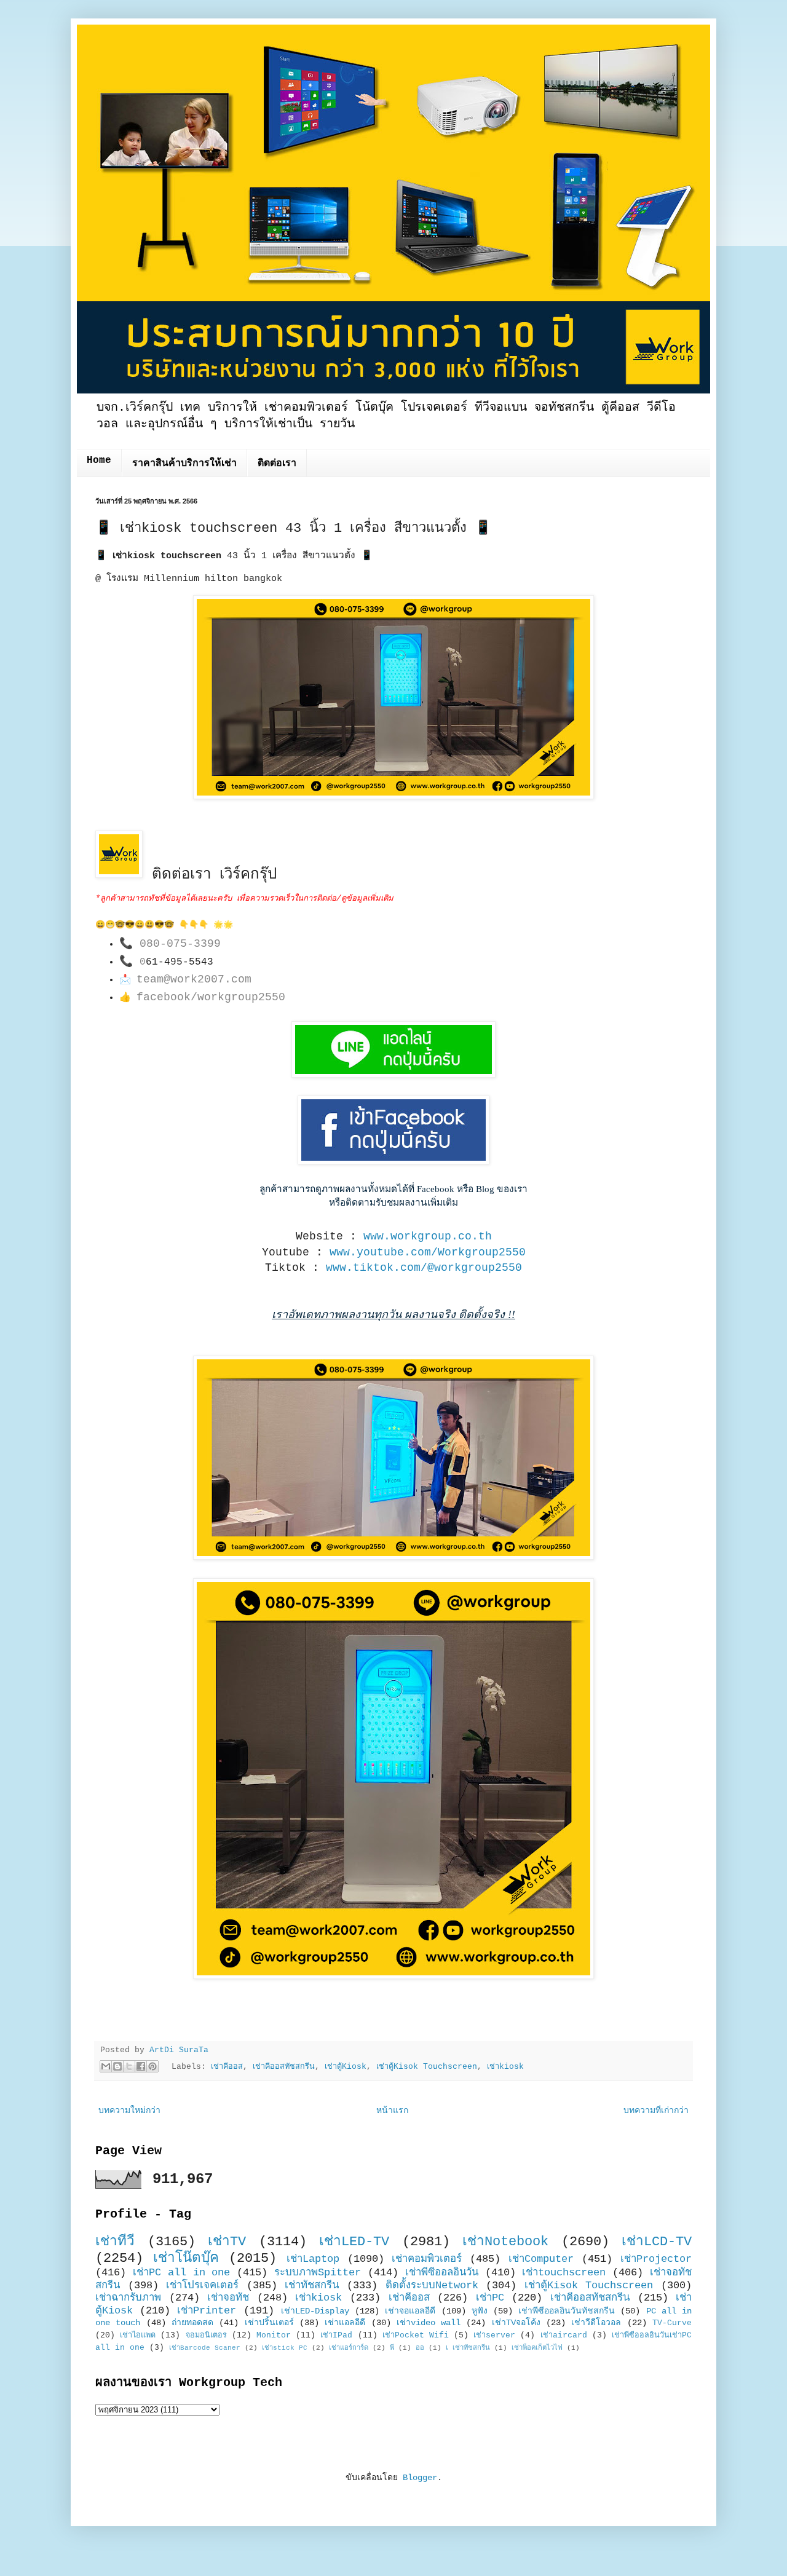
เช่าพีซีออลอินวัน (442, 2273)
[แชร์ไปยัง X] (129, 2066)
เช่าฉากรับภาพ (128, 2298)
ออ (420, 2348)
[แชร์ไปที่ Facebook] (141, 2066)
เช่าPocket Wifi (416, 2336)
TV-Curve (672, 2323)
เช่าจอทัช (228, 2298)
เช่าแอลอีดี (345, 2323)
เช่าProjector (656, 2259)
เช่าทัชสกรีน (312, 2286)
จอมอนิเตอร (206, 2336)
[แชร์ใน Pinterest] (152, 2066)
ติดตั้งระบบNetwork (432, 2286)
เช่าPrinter (207, 2311)
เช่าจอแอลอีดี (410, 2311)
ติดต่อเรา (277, 464)
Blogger (420, 2478)
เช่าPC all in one (182, 2273)
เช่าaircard (564, 2336)
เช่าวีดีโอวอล (596, 2323)
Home (99, 460)
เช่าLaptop (313, 2259)
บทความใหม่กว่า (129, 2111)
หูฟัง (480, 2311)
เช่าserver (494, 2336)
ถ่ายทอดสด (192, 2323)
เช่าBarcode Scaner (205, 2348)
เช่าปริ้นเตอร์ (269, 2323)
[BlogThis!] (117, 2066)
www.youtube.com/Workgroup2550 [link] (428, 1252)
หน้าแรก (392, 2111)
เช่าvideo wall (429, 2323)
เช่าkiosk (505, 2067)
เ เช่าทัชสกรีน (468, 2348)
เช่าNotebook (505, 2242)
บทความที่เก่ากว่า (656, 2111)
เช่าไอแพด (138, 2336)
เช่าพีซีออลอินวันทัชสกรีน (567, 2311)
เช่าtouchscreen (564, 2273)
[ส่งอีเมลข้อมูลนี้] (106, 2066)
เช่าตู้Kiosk (346, 2067)
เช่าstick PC (285, 2348)
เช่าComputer (541, 2259)
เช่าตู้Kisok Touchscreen (427, 2067)
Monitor (274, 2336)
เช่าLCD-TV (657, 2242)
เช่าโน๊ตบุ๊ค (186, 2258)
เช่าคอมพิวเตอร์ (427, 2259)
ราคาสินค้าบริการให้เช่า (184, 464)
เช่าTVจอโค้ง (516, 2323)
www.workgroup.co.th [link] (428, 1236)
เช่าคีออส (227, 2067)
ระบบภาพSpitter (318, 2273)
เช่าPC (490, 2298)
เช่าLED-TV (354, 2242)
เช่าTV (227, 2242)
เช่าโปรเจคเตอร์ (202, 2286)
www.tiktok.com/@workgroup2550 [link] (424, 1268)
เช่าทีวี (115, 2242)
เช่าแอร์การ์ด (349, 2348)
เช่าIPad (336, 2336)
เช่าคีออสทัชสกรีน (284, 2067)
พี (392, 2348)
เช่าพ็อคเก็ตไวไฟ (537, 2348)
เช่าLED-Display (315, 2311)
